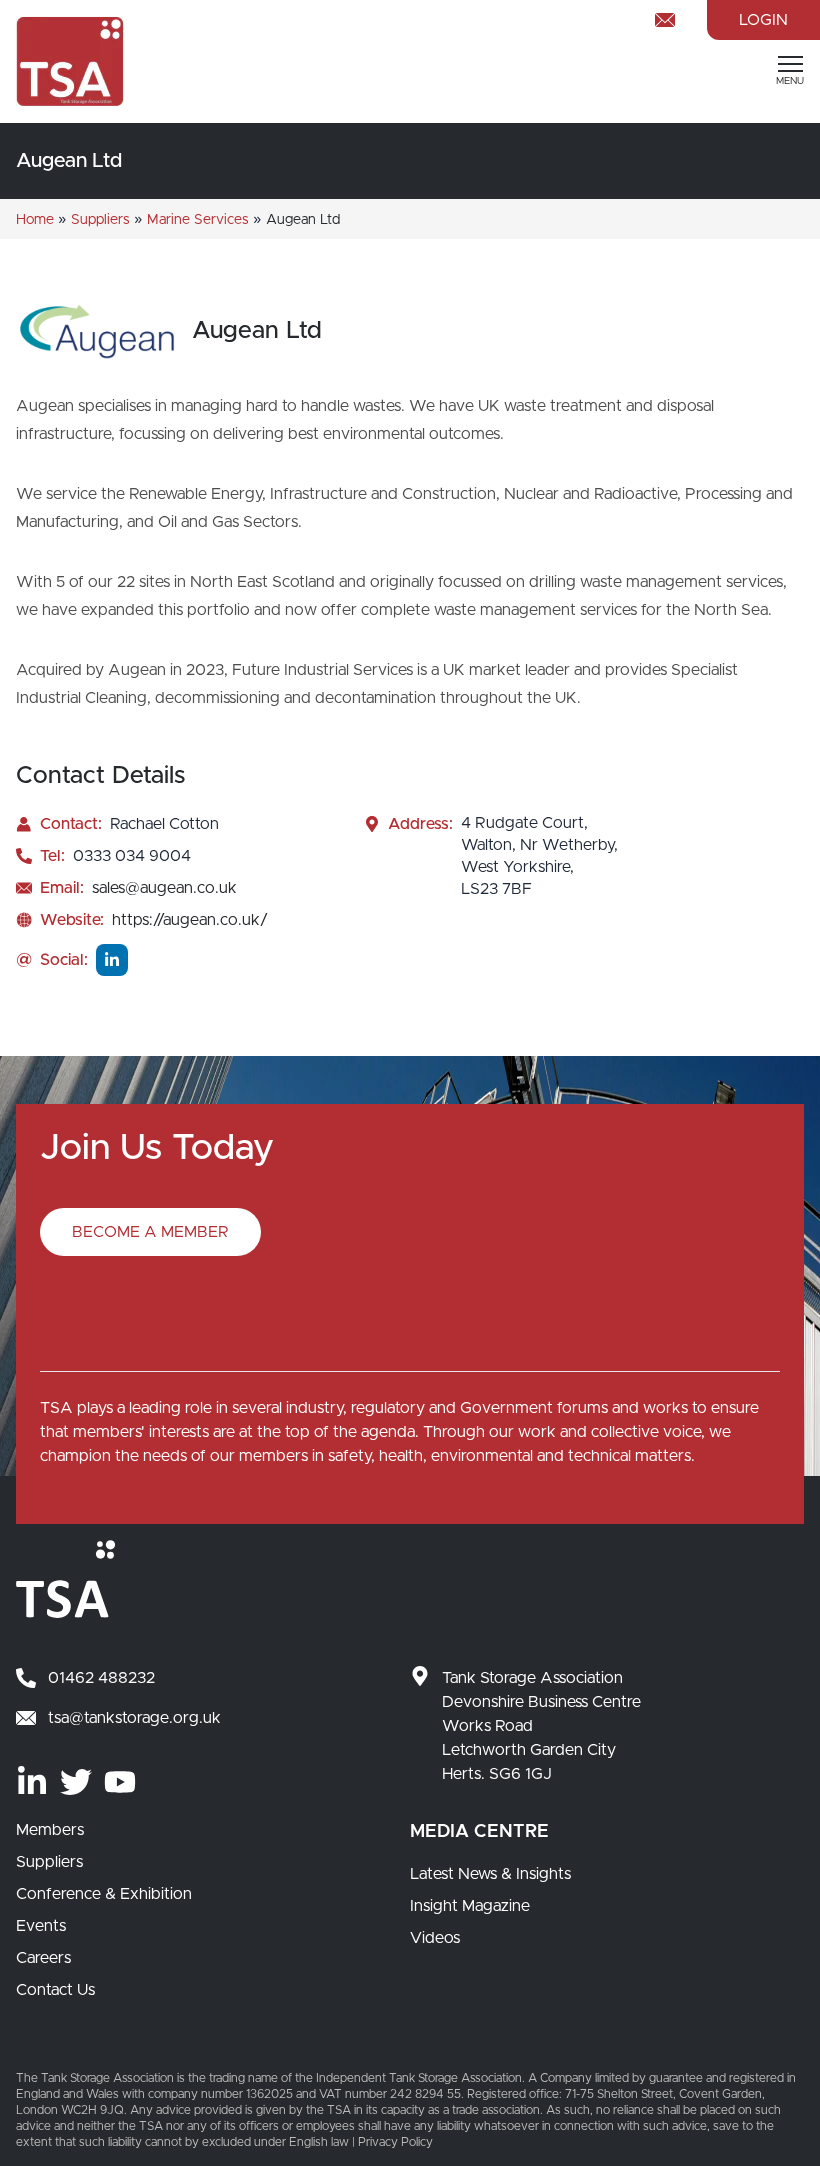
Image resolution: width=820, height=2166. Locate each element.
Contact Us (55, 1990)
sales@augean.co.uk (164, 888)
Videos (435, 1938)
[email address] (669, 20)
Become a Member (150, 1232)
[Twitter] (76, 1782)
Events (41, 1926)
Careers (43, 1958)
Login (763, 20)
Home (35, 220)
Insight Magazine (470, 1906)
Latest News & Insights (490, 1874)
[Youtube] (120, 1782)
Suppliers (100, 220)
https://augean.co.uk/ (190, 920)
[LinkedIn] (32, 1782)
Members (50, 1830)
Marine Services (198, 220)
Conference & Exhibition (104, 1894)
